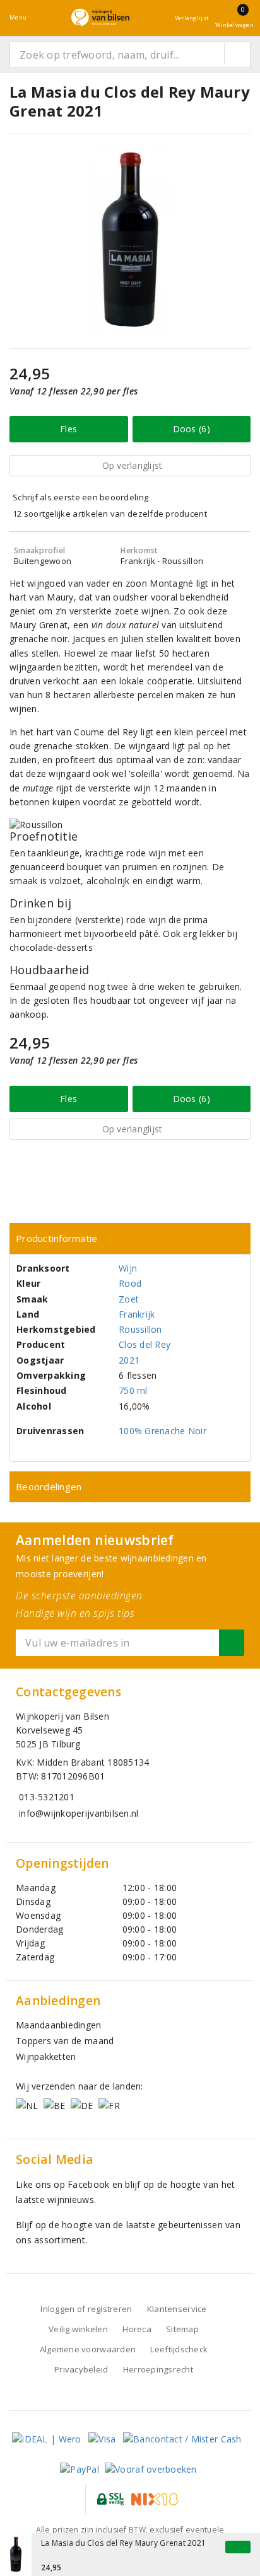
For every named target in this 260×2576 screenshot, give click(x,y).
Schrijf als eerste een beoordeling (80, 497)
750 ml (133, 1390)
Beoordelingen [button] (49, 1486)
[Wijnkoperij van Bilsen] (100, 17)
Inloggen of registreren (86, 2309)
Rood (130, 1283)
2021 (129, 1360)
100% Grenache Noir (162, 1431)
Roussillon (140, 1329)
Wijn (128, 1268)
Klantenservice (177, 2309)
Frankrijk (137, 1314)
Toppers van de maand (65, 2041)
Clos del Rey (145, 1344)
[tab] (130, 1239)
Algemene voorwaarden (88, 2349)
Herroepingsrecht (158, 2369)
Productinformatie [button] (57, 1238)
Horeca (137, 2329)
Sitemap (182, 2329)
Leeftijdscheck (179, 2349)
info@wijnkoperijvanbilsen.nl (79, 1813)
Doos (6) (192, 429)
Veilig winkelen (78, 2329)
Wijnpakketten (46, 2056)
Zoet (129, 1299)
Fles (68, 429)
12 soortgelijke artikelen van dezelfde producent (110, 514)
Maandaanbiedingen (59, 2025)
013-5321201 (47, 1797)
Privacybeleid (81, 2369)
